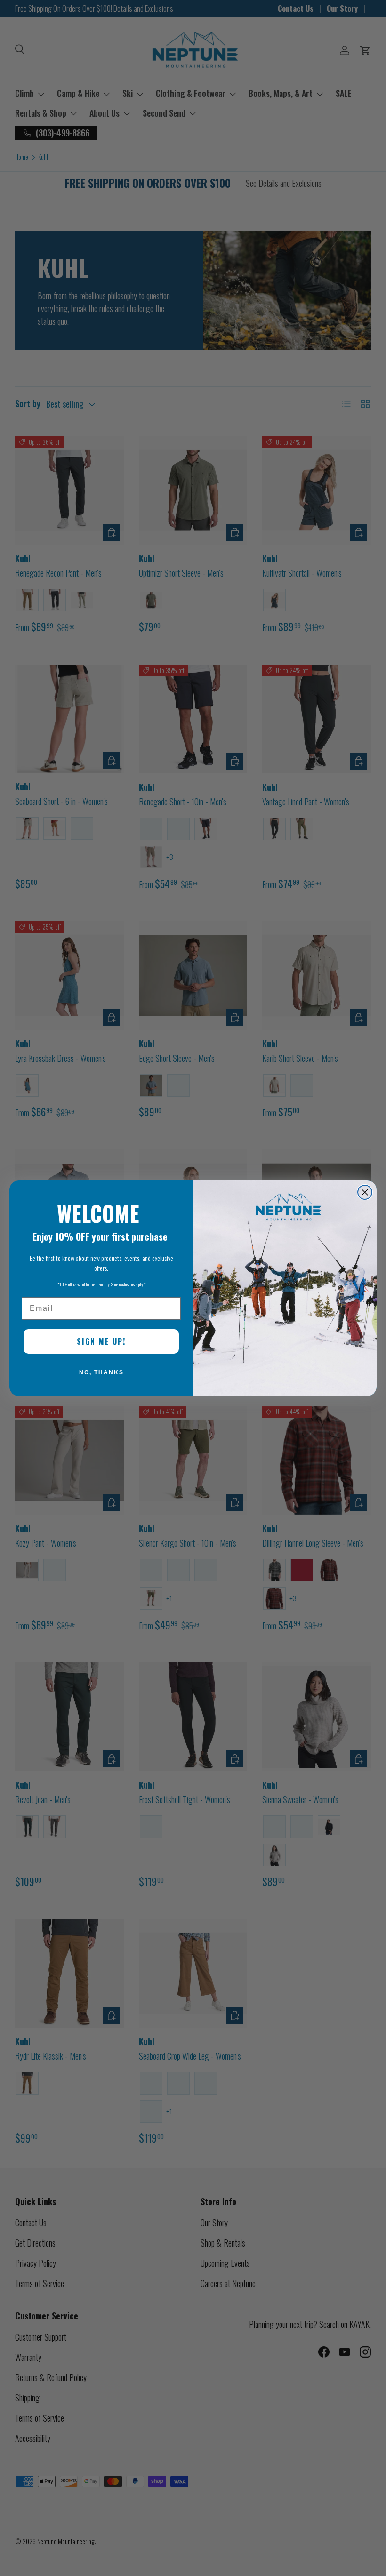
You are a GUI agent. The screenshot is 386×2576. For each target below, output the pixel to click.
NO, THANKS (101, 1372)
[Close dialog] (365, 1192)
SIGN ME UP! (101, 1341)
